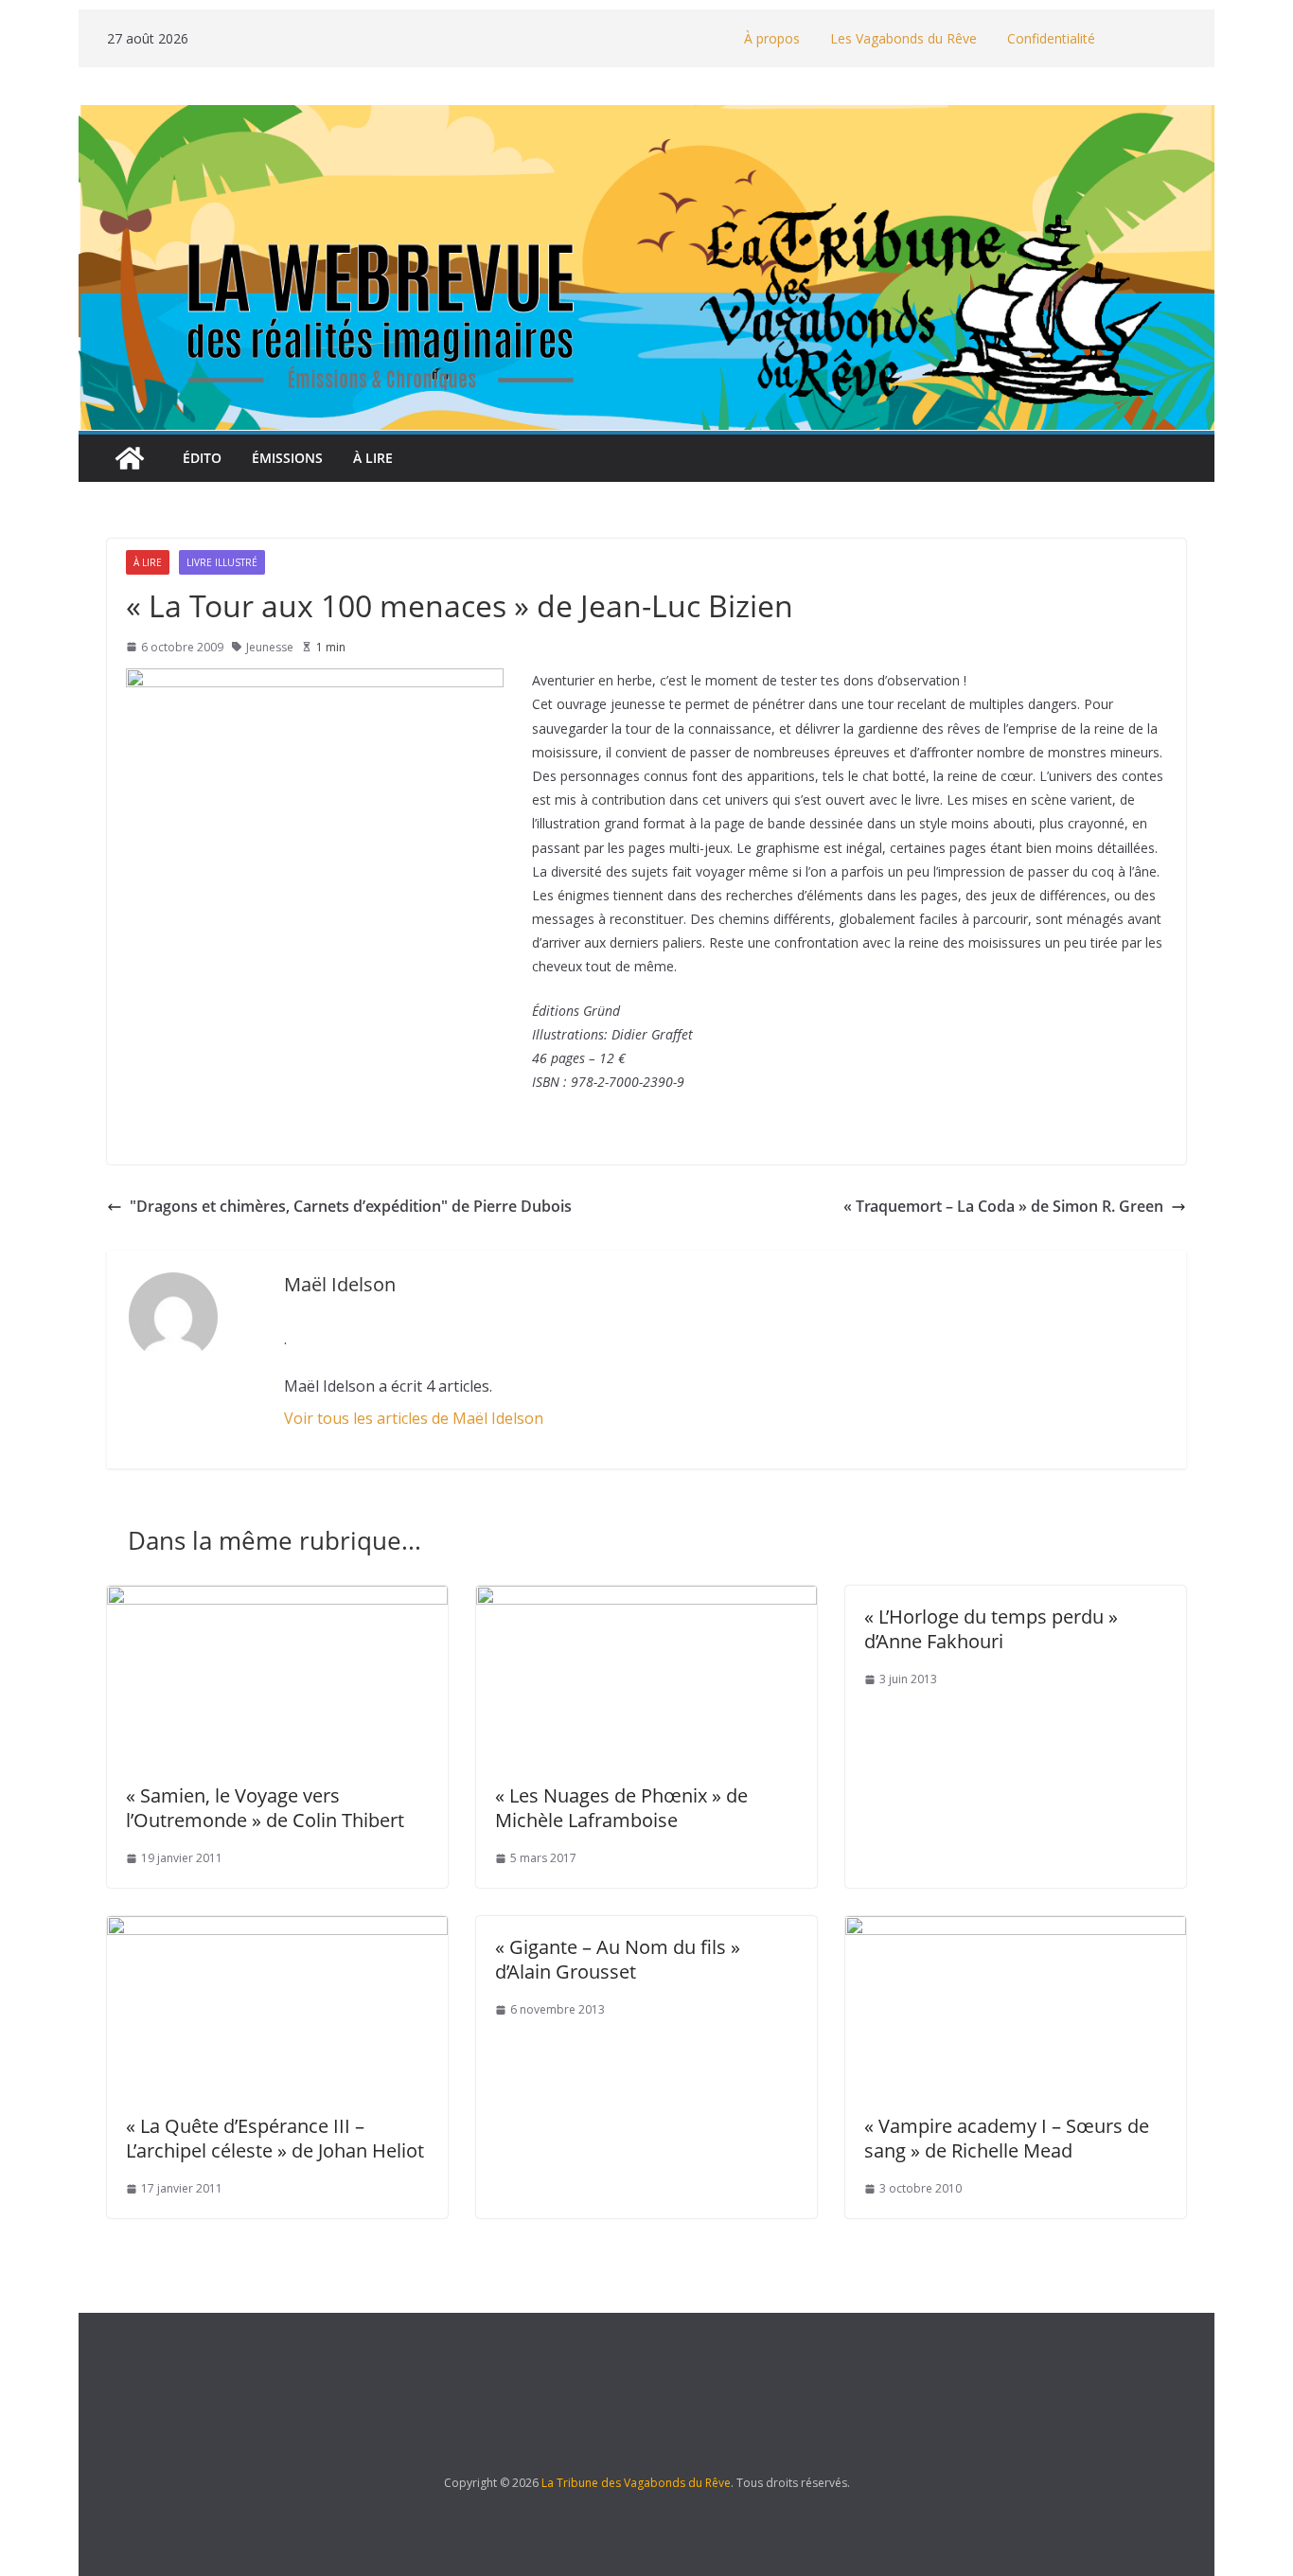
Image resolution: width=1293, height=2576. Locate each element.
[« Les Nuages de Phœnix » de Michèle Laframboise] (646, 1599)
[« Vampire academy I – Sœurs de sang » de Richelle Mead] (1016, 1929)
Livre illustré (222, 562)
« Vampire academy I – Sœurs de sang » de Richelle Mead (1007, 2138)
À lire (373, 458)
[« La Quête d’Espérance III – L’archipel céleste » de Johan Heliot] (277, 1929)
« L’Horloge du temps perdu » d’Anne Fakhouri (991, 1629)
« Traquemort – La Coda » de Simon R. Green (1003, 1206)
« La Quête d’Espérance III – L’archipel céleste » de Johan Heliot (275, 2138)
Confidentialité (1051, 38)
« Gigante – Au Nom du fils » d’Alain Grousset (618, 1959)
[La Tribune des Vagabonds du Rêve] (130, 458)
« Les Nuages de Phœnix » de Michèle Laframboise (621, 1808)
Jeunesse (270, 647)
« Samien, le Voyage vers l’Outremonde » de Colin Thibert (265, 1808)
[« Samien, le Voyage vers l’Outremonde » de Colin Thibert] (277, 1599)
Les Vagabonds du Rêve (903, 38)
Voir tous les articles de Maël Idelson (414, 1418)
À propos (772, 38)
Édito (202, 458)
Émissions (287, 458)
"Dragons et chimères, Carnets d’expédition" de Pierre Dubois (351, 1206)
